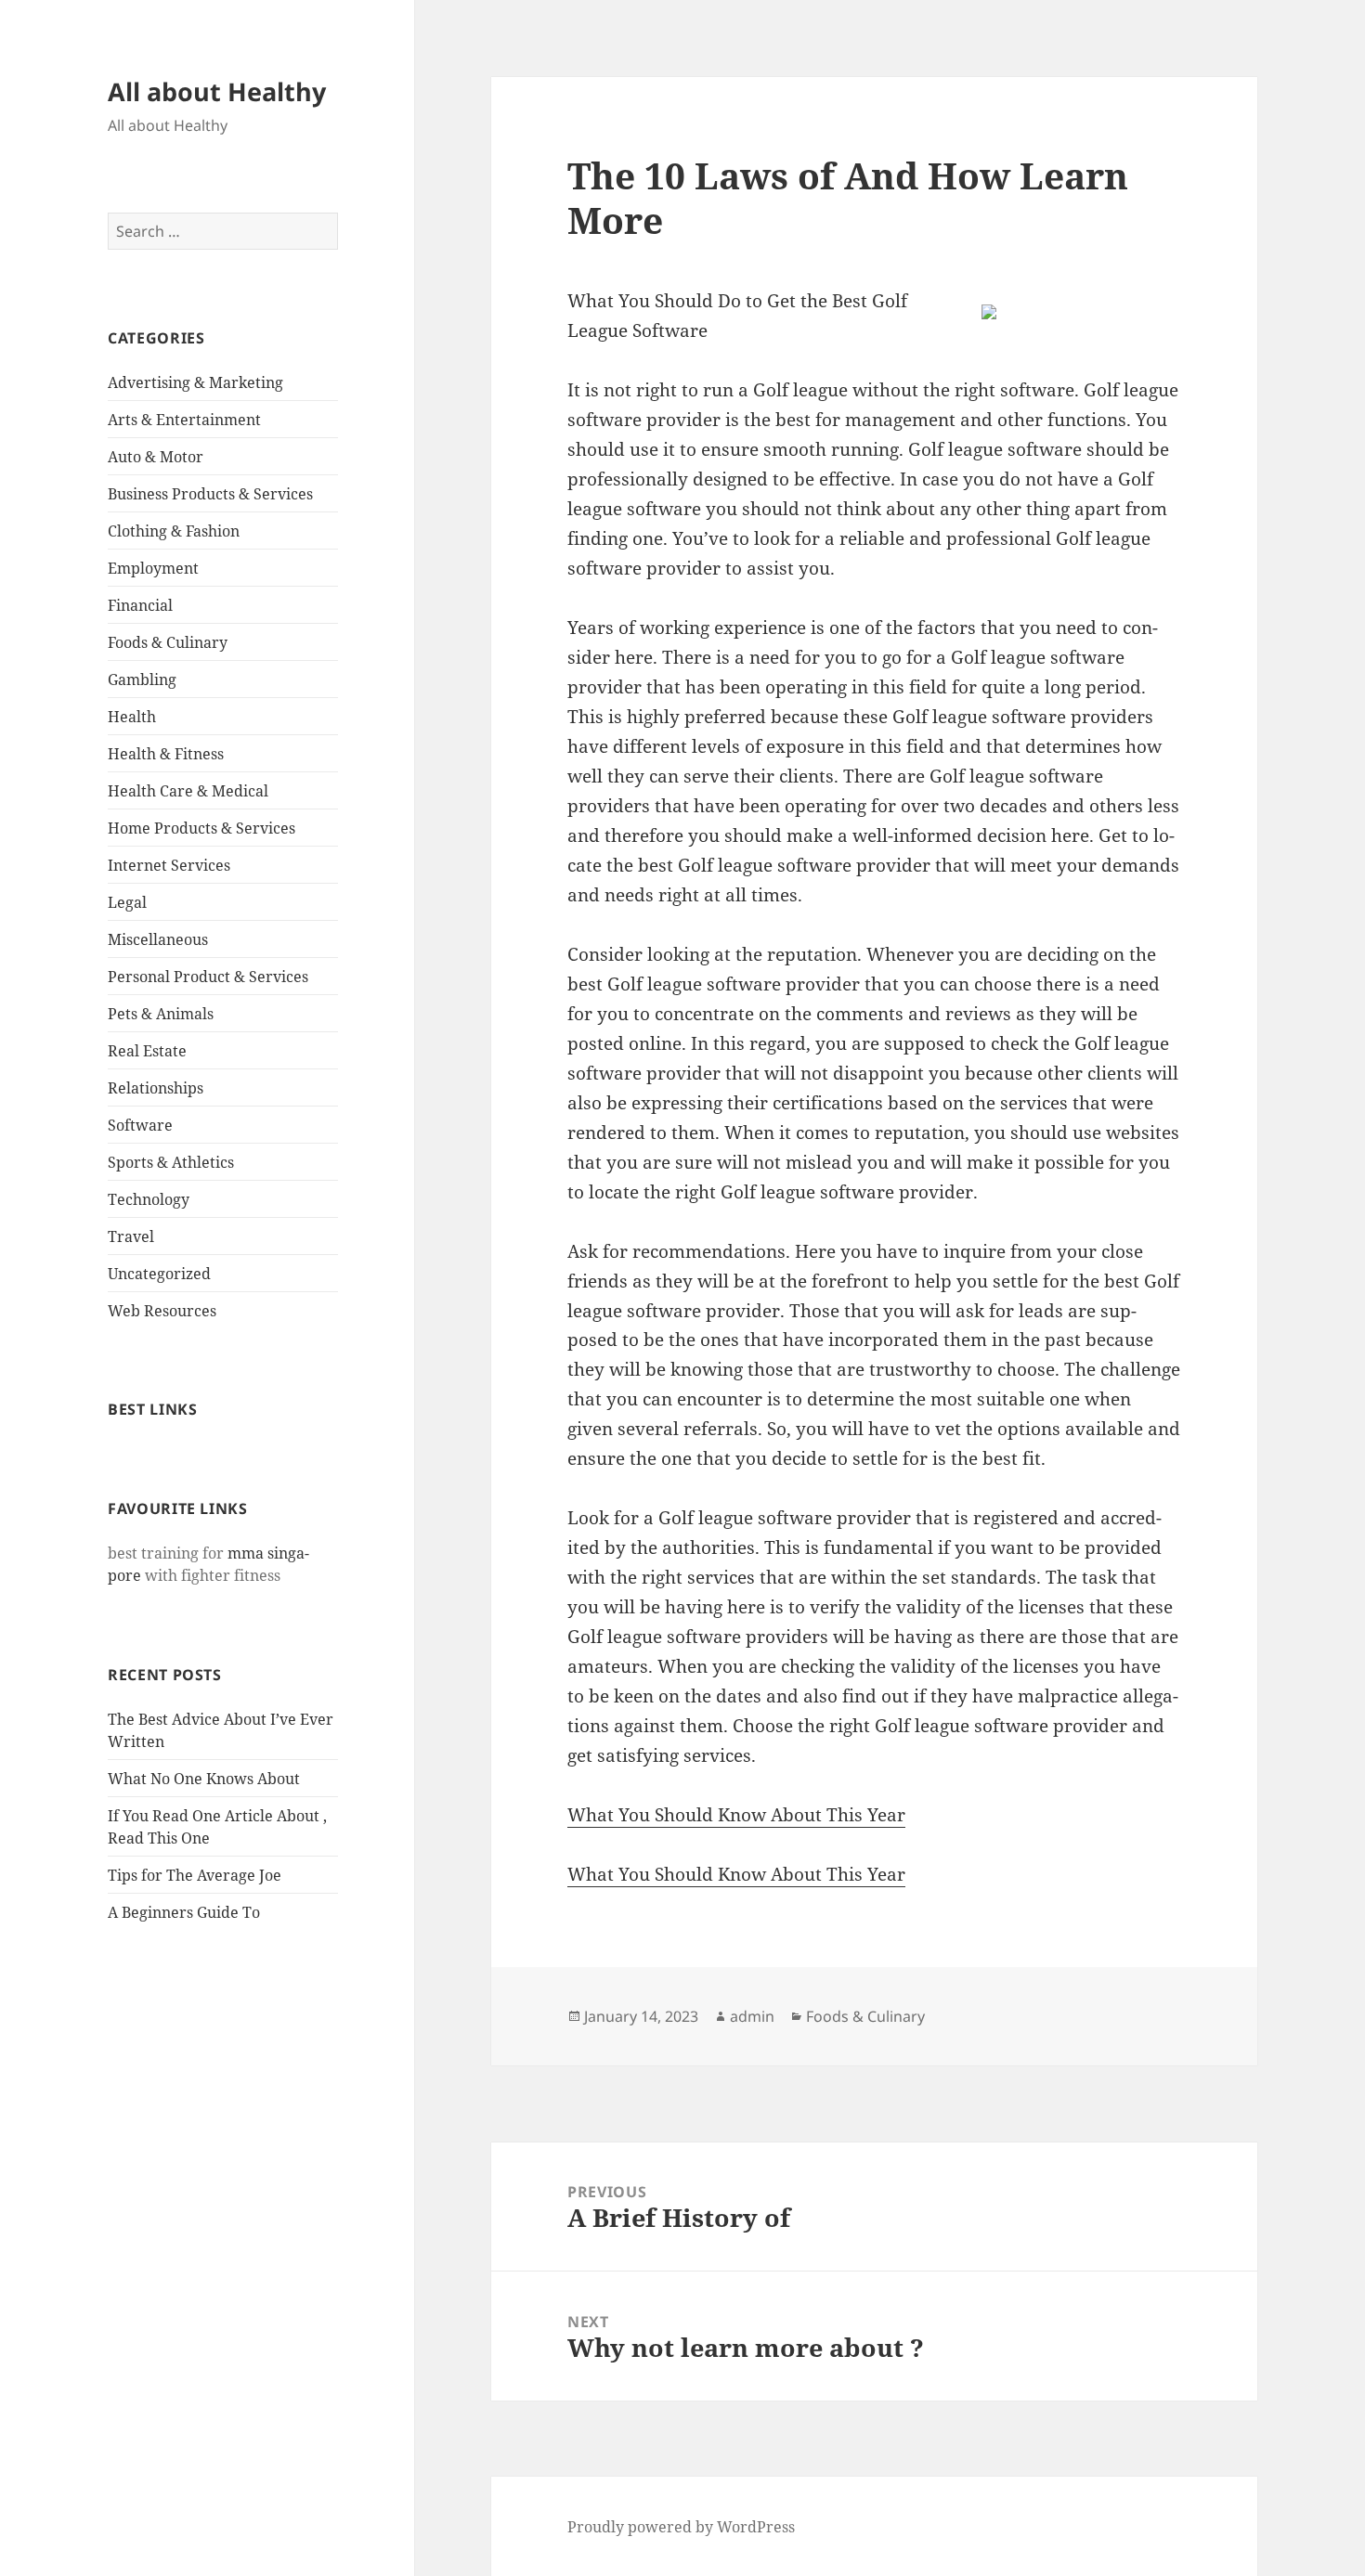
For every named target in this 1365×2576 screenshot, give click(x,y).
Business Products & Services (210, 494)
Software (140, 1125)
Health (132, 717)
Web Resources (162, 1311)
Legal (127, 902)
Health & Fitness (166, 754)
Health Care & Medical (188, 791)
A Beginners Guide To (184, 1912)
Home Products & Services (201, 828)
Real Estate (147, 1051)
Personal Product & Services (208, 977)
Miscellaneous (158, 939)
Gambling (142, 680)
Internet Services (169, 865)
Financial (140, 605)
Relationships (156, 1088)
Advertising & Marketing (195, 382)
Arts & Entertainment (184, 420)
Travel (131, 1236)
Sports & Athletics (171, 1162)
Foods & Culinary (168, 642)
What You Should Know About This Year (736, 1815)
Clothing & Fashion (174, 531)
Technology (149, 1199)
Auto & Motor (156, 457)
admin (752, 2016)
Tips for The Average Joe (195, 1875)
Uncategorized (159, 1274)
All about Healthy (217, 91)
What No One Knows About (204, 1779)
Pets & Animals (161, 1014)
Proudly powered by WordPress (681, 2527)
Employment (153, 568)
